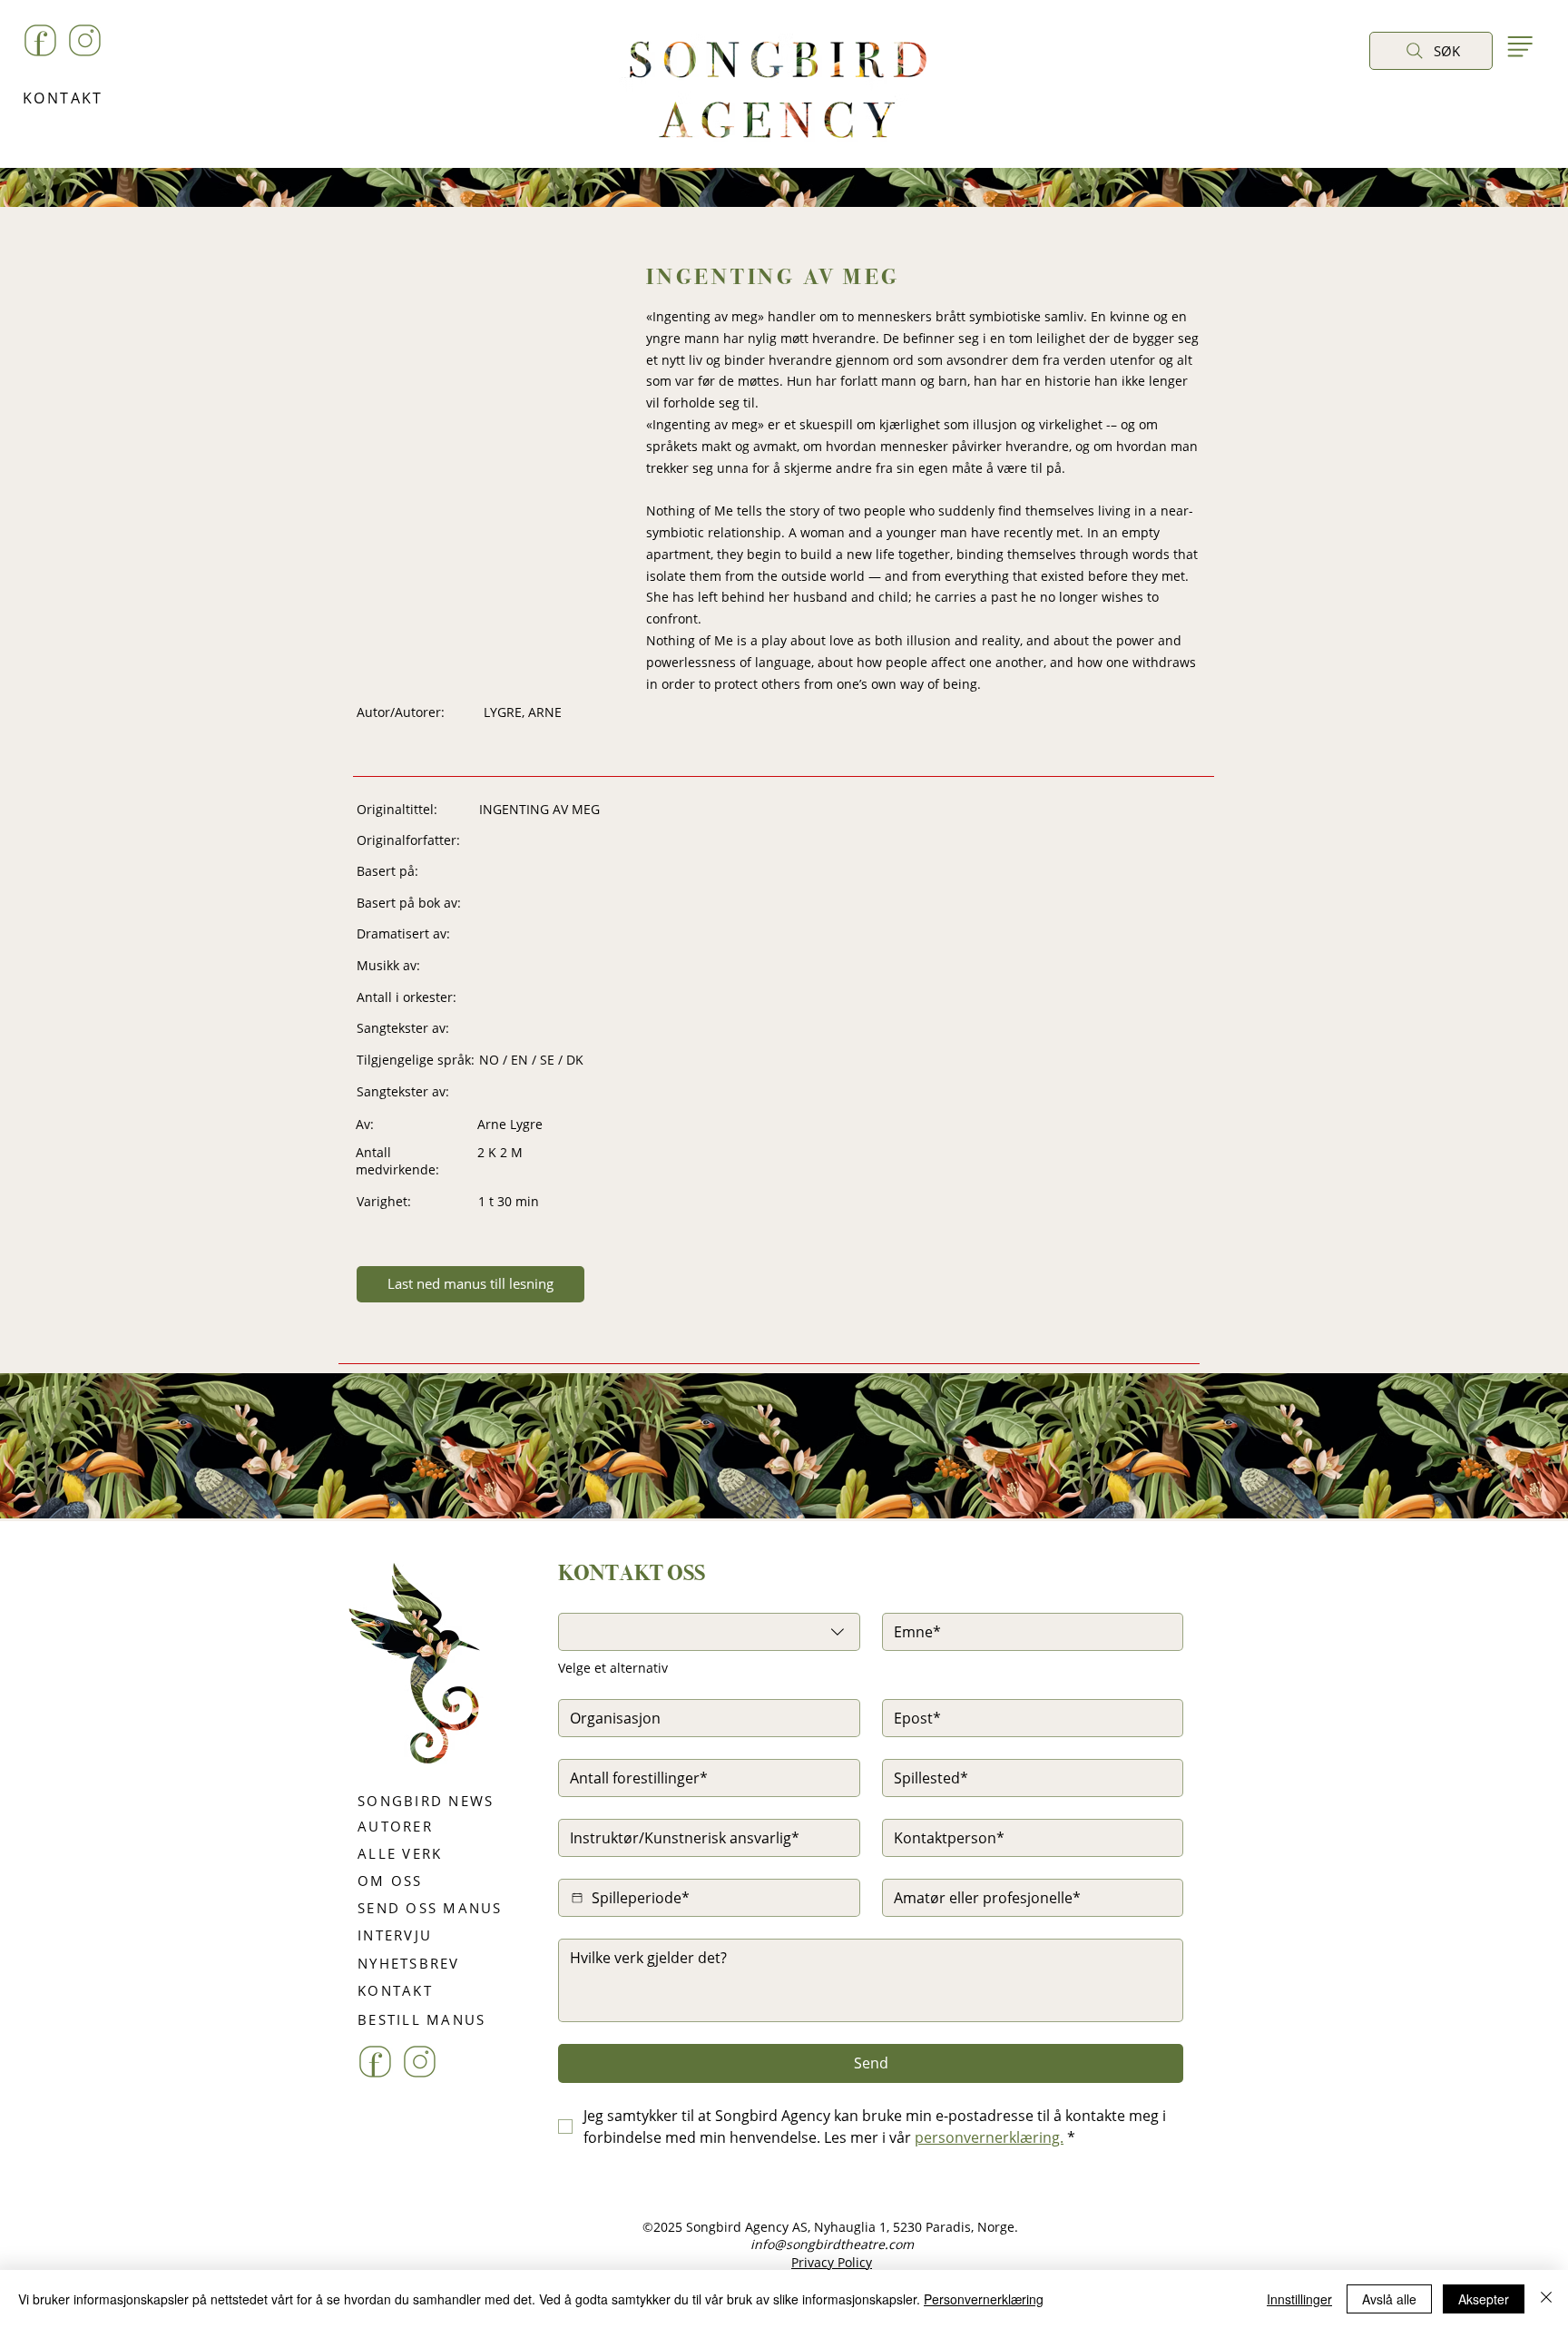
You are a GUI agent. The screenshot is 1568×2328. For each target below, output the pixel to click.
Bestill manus (842, 1555)
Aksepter (1484, 2299)
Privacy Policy (832, 2262)
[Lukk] (1546, 2299)
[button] (1388, 92)
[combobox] (709, 1632)
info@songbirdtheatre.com (832, 2244)
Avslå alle (1389, 2299)
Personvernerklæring (984, 2299)
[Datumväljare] (577, 1898)
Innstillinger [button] (1299, 2299)
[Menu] (1519, 46)
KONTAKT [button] (63, 98)
